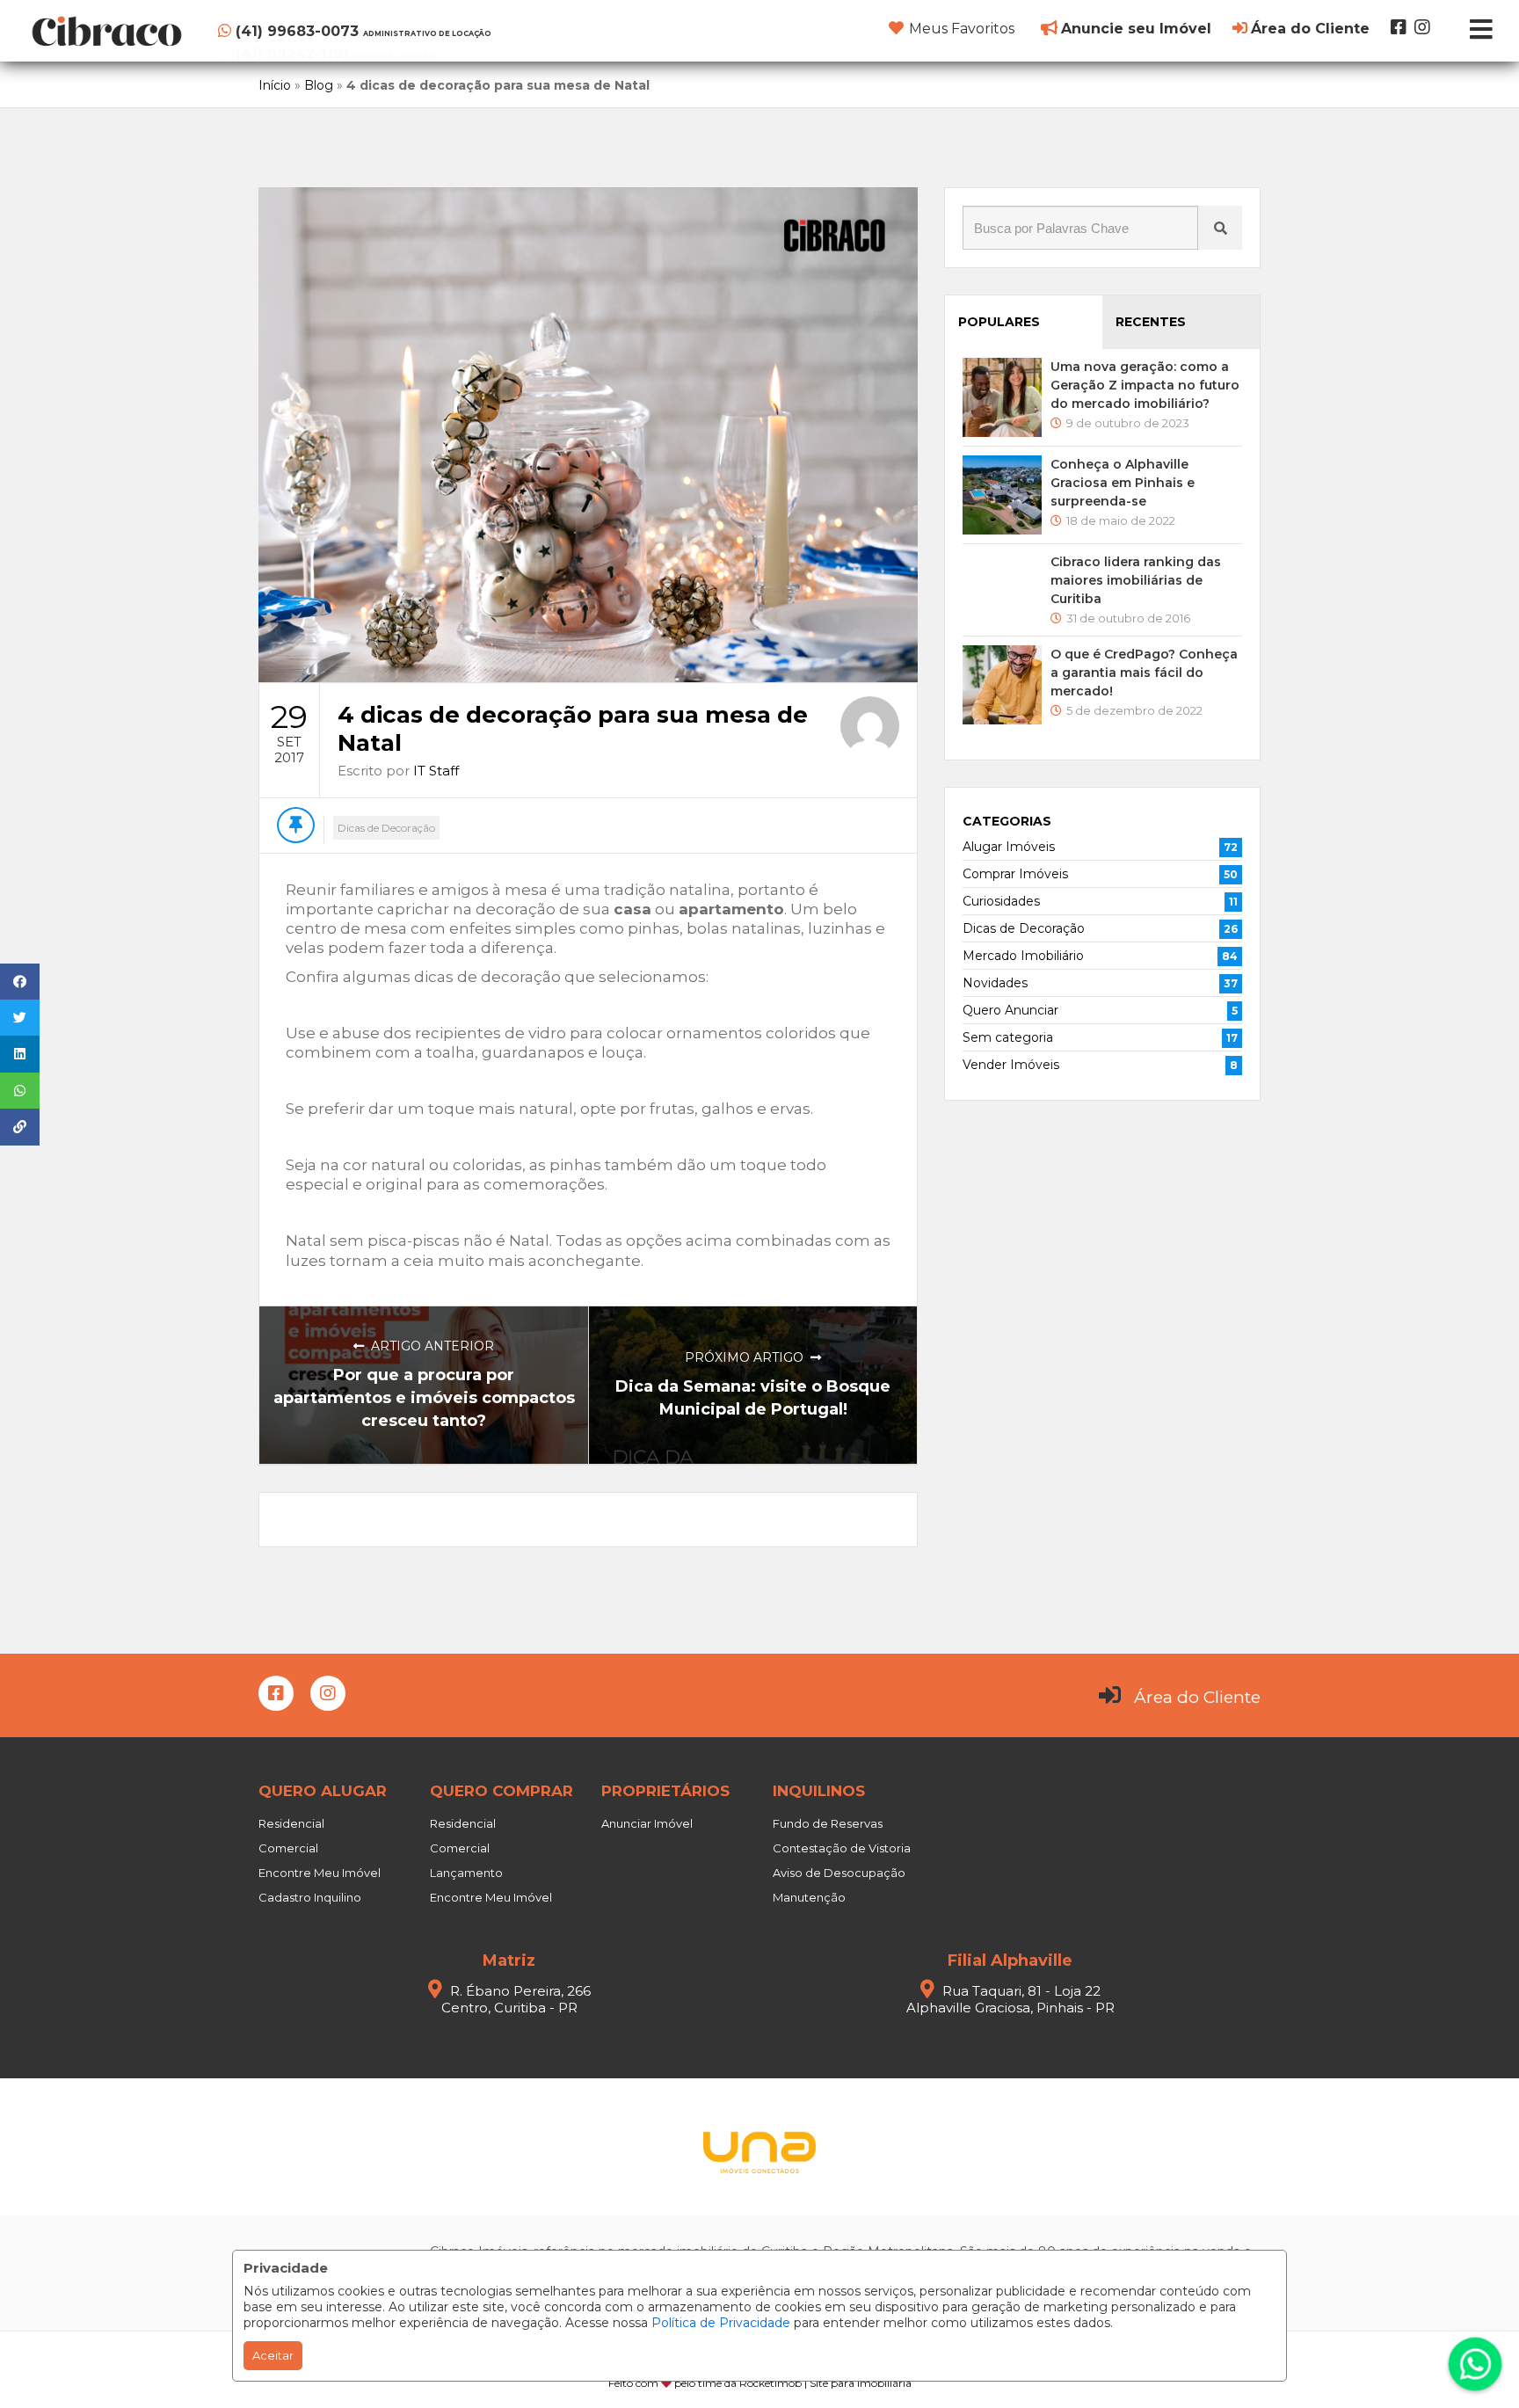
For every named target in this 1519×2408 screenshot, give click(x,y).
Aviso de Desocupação (839, 1873)
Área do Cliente (1197, 1697)
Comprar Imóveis (1015, 874)
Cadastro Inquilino (310, 1897)
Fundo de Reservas (828, 1823)
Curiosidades (1001, 901)
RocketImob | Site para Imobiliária (825, 2383)
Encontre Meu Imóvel (320, 1873)
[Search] (1220, 228)
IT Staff (436, 771)
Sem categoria (1008, 1037)
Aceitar (273, 2355)
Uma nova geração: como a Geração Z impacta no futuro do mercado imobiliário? (1145, 385)
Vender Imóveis (1011, 1065)
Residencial (291, 1823)
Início (275, 85)
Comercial (288, 1848)
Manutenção (809, 1897)
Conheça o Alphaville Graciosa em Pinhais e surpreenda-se (1123, 483)
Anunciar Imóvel (647, 1823)
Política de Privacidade (721, 2323)
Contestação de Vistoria (842, 1848)
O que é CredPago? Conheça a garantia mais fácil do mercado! (1144, 673)
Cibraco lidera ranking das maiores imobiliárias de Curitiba (1136, 580)
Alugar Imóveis (1009, 847)
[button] (326, 28)
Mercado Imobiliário (1023, 956)
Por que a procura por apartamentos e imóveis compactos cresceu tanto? (424, 1398)
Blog (319, 85)
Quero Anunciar (1010, 1010)
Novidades (995, 983)
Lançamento (466, 1873)
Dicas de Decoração (386, 828)
